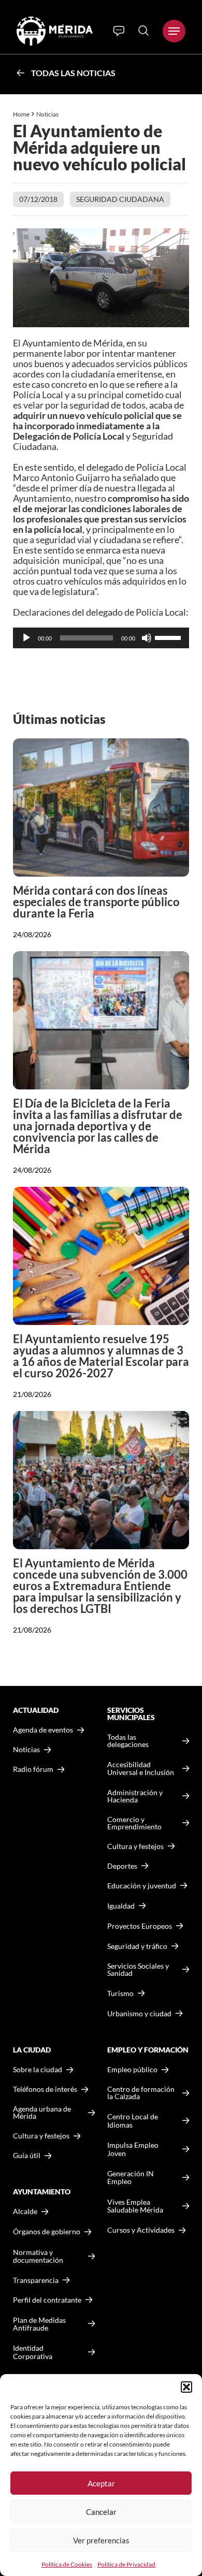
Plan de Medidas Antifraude (39, 2324)
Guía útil (27, 2156)
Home (21, 114)
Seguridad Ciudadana (120, 199)
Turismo (120, 1993)
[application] (101, 638)
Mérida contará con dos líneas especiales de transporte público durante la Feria (96, 902)
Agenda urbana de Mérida (42, 2113)
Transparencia (36, 2280)
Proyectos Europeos (140, 1926)
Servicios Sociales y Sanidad (138, 1970)
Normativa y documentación (38, 2256)
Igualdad (121, 1906)
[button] (186, 2387)
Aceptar (101, 2483)
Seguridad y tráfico (137, 1946)
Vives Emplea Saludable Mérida (135, 2206)
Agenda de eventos (43, 1730)
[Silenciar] (147, 638)
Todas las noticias (73, 73)
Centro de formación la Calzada (141, 2093)
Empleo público (132, 2070)
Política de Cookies (67, 2564)
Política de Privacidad (126, 2564)
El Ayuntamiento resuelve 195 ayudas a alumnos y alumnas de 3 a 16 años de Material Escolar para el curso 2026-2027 (101, 1356)
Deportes (122, 1866)
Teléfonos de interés (45, 2089)
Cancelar (101, 2512)
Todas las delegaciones (128, 1741)
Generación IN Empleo (131, 2178)
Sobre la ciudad (38, 2070)
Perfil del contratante (47, 2300)
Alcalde (25, 2211)
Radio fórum (33, 1769)
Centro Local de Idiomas (133, 2121)
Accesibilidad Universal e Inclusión (141, 1769)
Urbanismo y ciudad (139, 2013)
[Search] (143, 31)
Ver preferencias (101, 2540)
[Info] (119, 31)
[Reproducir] (26, 638)
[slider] (169, 637)
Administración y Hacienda (135, 1796)
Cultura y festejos (41, 2136)
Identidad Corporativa (33, 2352)
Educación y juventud (142, 1886)
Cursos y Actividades (141, 2230)
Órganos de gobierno (47, 2231)
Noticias (48, 114)
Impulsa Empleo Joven (133, 2149)
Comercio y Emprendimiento (134, 1823)
